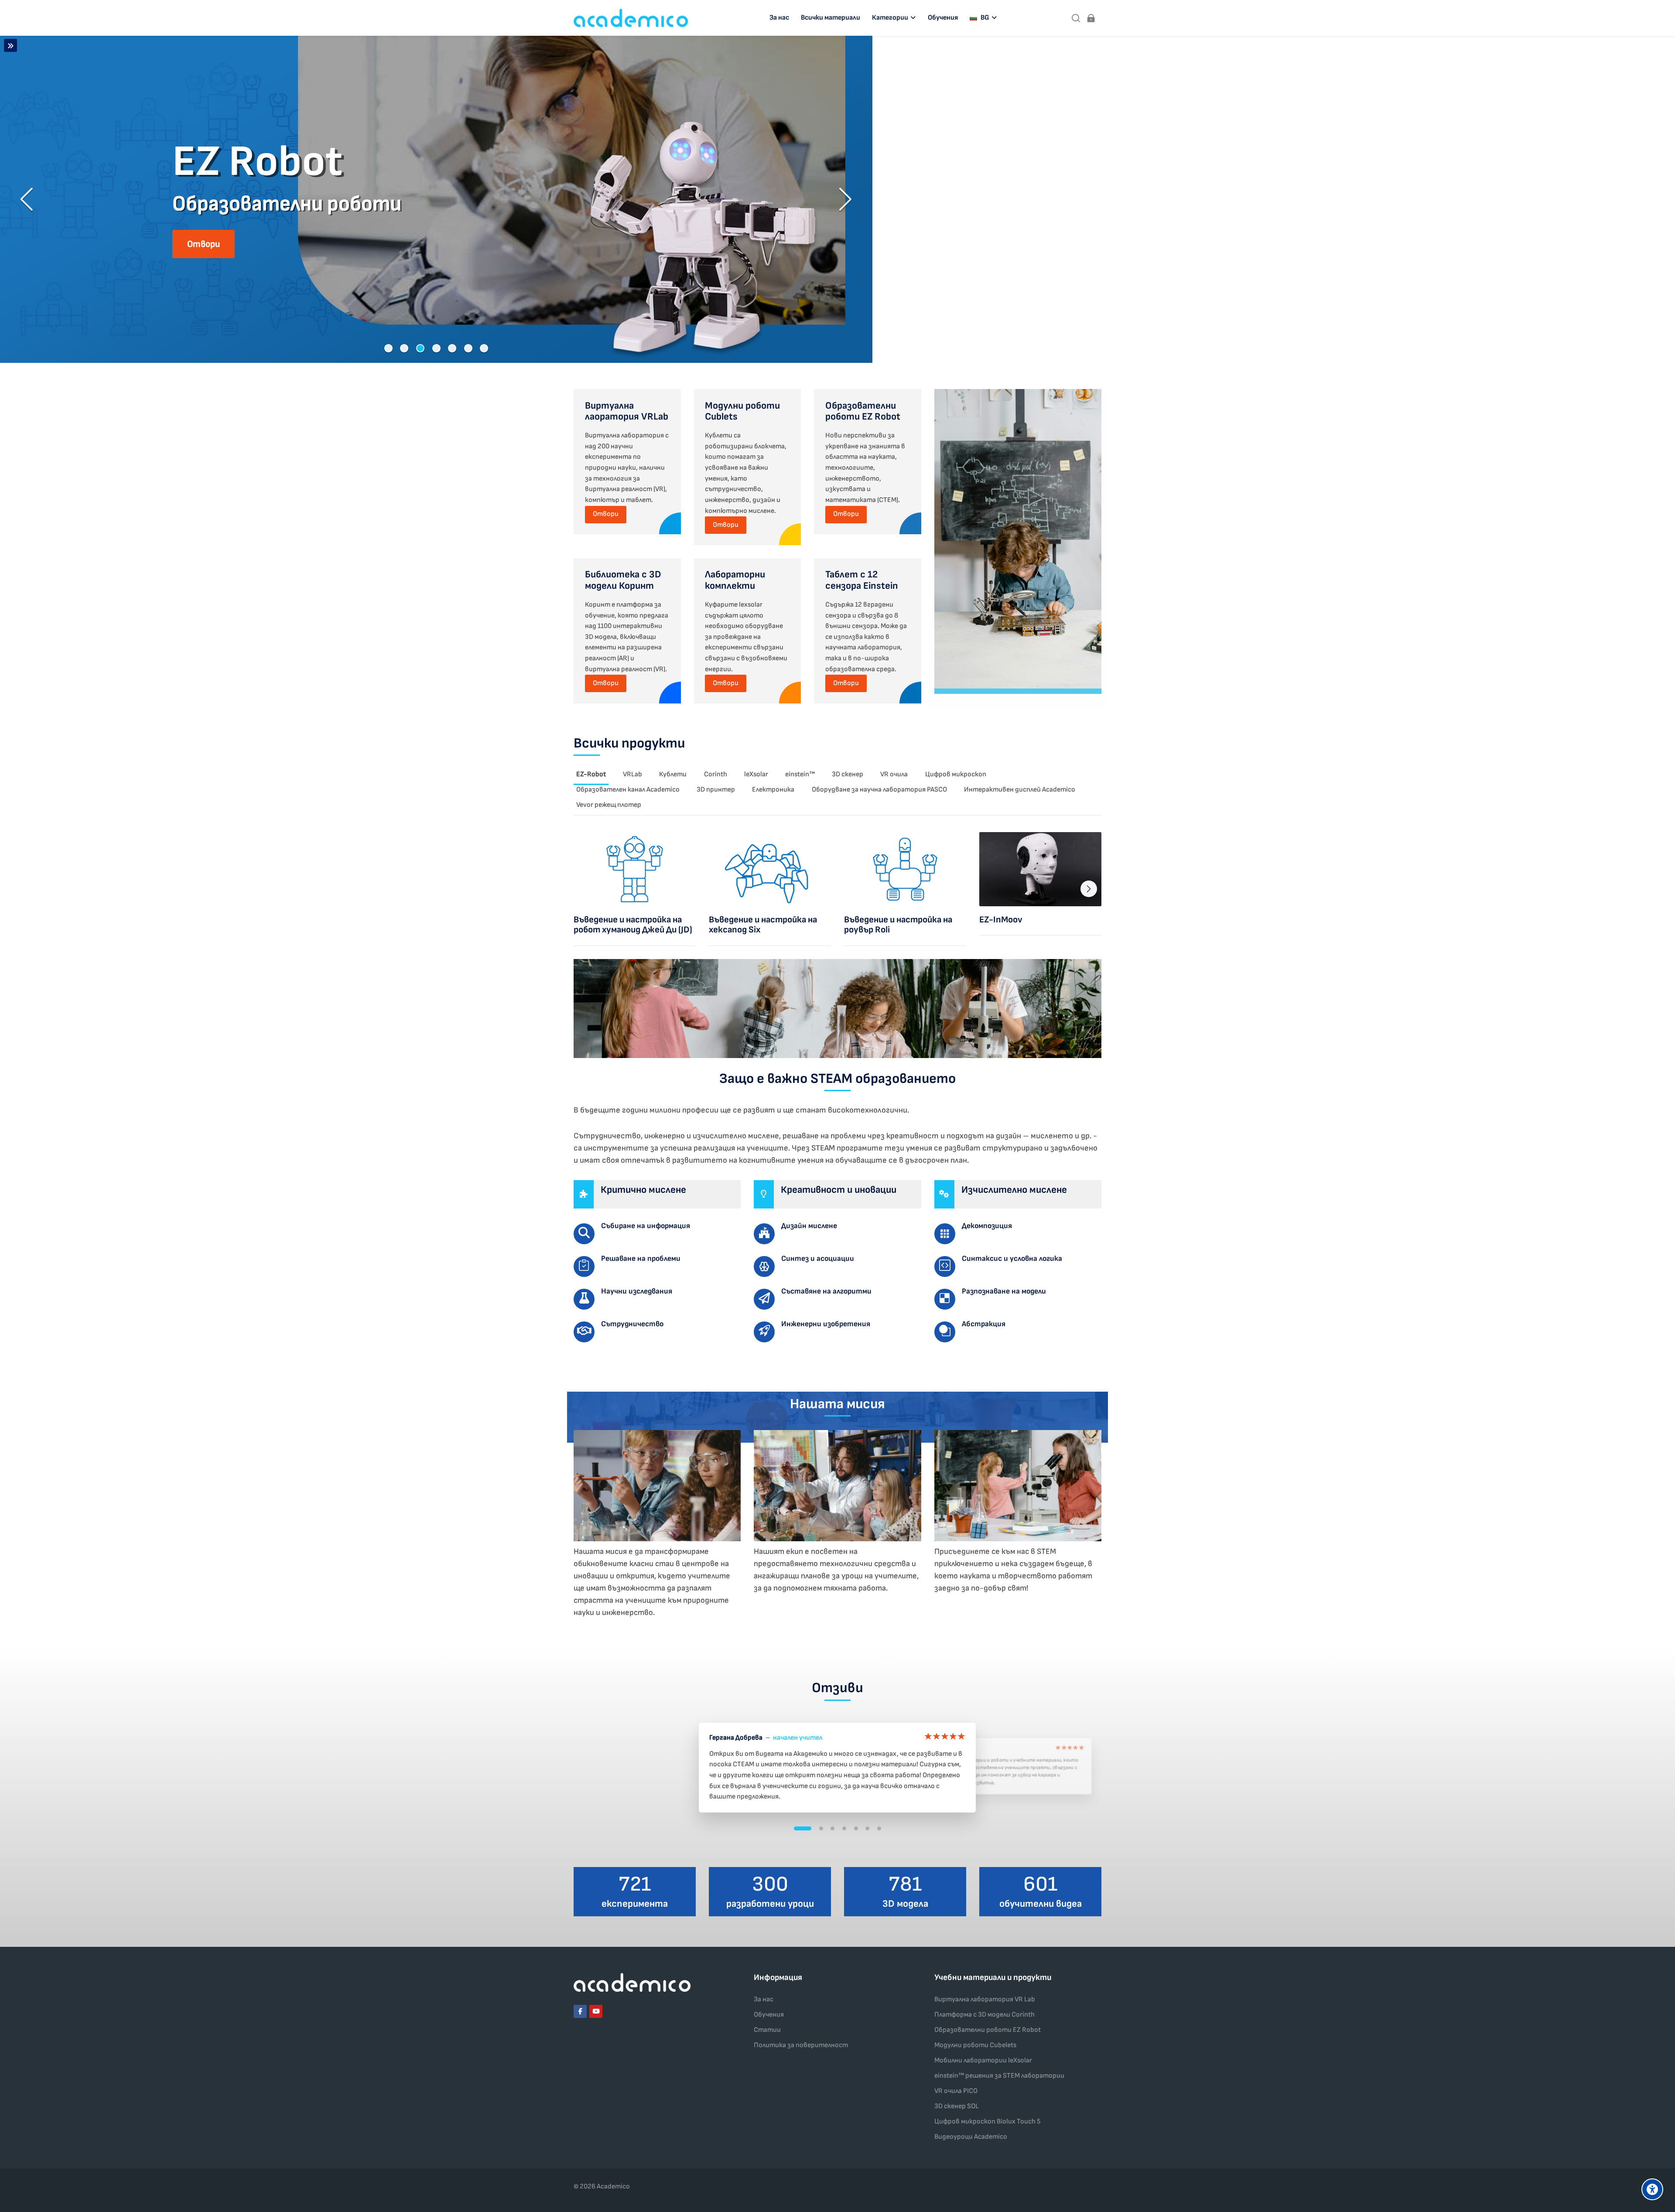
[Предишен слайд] (27, 199)
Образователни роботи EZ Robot (863, 411)
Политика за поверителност (801, 2045)
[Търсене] (1076, 18)
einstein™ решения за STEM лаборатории (999, 2076)
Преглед (635, 869)
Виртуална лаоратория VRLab (627, 411)
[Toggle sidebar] (10, 45)
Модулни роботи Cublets (742, 411)
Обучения (769, 2015)
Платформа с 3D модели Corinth (984, 2015)
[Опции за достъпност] (1652, 2189)
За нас (764, 1999)
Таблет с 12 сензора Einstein (862, 580)
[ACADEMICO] (631, 18)
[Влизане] (1091, 18)
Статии (767, 2030)
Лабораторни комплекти (735, 580)
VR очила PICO (956, 2091)
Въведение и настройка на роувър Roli (898, 925)
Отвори (606, 514)
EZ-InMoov (1001, 920)
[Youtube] (596, 2011)
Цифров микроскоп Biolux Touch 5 (987, 2122)
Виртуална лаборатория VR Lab (985, 1999)
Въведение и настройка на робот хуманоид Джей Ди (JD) (633, 925)
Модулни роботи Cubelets (975, 2045)
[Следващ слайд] (845, 199)
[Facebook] (580, 2011)
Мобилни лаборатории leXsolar (983, 2060)
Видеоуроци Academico (971, 2137)
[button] (388, 348)
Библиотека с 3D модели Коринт (623, 580)
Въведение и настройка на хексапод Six (763, 925)
